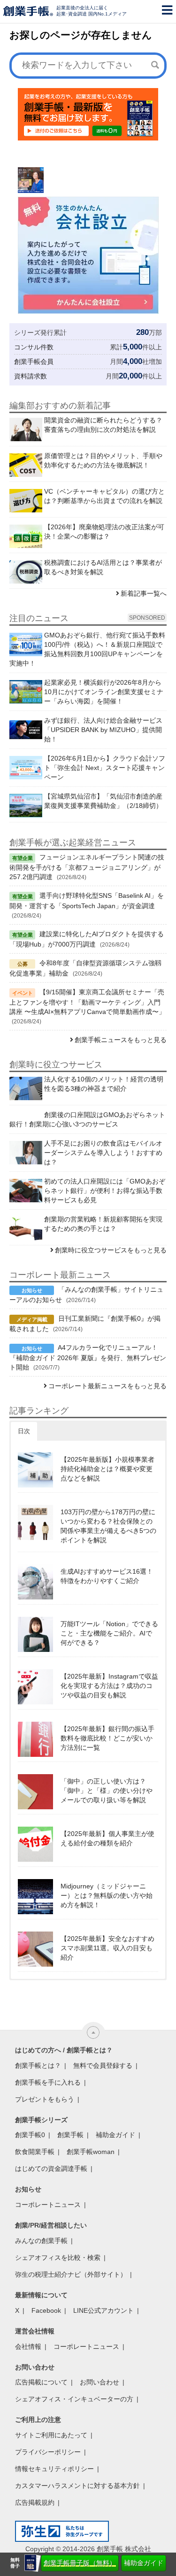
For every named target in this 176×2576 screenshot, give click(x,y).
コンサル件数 (34, 347)
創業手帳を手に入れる (48, 2082)
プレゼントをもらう (45, 2099)
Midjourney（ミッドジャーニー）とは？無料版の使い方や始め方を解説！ (107, 1895)
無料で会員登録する (103, 2065)
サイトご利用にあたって (51, 2435)
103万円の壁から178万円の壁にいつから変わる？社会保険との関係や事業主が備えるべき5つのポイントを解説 (108, 1526)
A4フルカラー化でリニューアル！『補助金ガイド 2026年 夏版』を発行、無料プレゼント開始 (88, 1357)
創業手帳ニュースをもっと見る (121, 1040)
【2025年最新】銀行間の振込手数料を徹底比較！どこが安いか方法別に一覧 (107, 1738)
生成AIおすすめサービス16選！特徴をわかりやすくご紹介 (107, 1576)
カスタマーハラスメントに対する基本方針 (77, 2486)
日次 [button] (24, 1431)
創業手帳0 (30, 2135)
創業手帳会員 (34, 362)
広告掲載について (41, 2382)
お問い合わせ (99, 2382)
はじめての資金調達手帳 (51, 2169)
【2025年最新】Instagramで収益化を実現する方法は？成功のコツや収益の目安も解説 (109, 1686)
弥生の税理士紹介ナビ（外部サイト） (71, 2274)
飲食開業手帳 (35, 2152)
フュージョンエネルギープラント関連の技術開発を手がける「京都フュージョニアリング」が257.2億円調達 (87, 867)
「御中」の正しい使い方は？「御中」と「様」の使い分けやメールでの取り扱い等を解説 (107, 1791)
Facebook (46, 2310)
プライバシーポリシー (48, 2452)
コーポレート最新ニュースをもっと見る (107, 1386)
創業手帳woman (91, 2152)
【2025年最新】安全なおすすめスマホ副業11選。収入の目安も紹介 (107, 1948)
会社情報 (28, 2347)
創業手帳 (70, 2135)
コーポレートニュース (48, 2205)
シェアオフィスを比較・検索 (58, 2258)
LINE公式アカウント (103, 2310)
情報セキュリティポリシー (54, 2469)
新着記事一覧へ (144, 593)
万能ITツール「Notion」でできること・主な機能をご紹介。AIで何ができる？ (109, 1633)
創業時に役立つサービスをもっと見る (111, 1250)
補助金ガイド (144, 2563)
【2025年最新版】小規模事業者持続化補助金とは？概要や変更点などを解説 (107, 1469)
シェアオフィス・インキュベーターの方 (74, 2399)
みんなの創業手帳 (41, 2241)
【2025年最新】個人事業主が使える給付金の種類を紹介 (107, 1838)
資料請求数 (31, 376)
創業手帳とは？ (38, 2065)
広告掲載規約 (35, 2502)
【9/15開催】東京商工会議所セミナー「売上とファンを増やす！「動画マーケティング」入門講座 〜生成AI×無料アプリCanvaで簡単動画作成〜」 (87, 1002)
